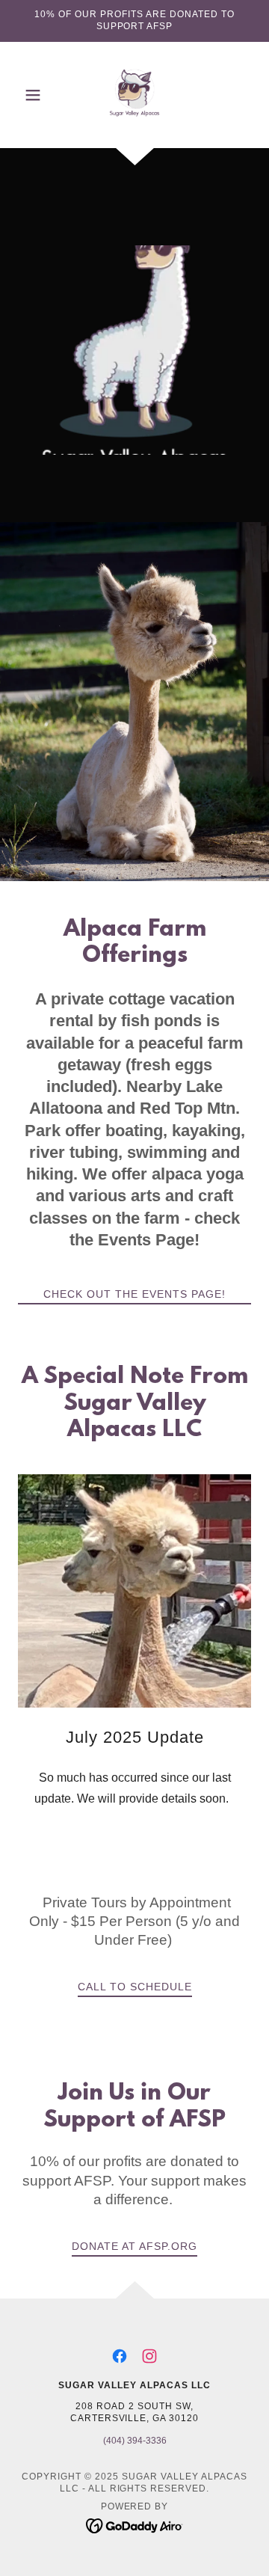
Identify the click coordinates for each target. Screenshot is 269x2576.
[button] (35, 95)
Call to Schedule (135, 1987)
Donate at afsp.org (134, 2246)
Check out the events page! (134, 1294)
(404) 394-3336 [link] (135, 2441)
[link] (134, 95)
